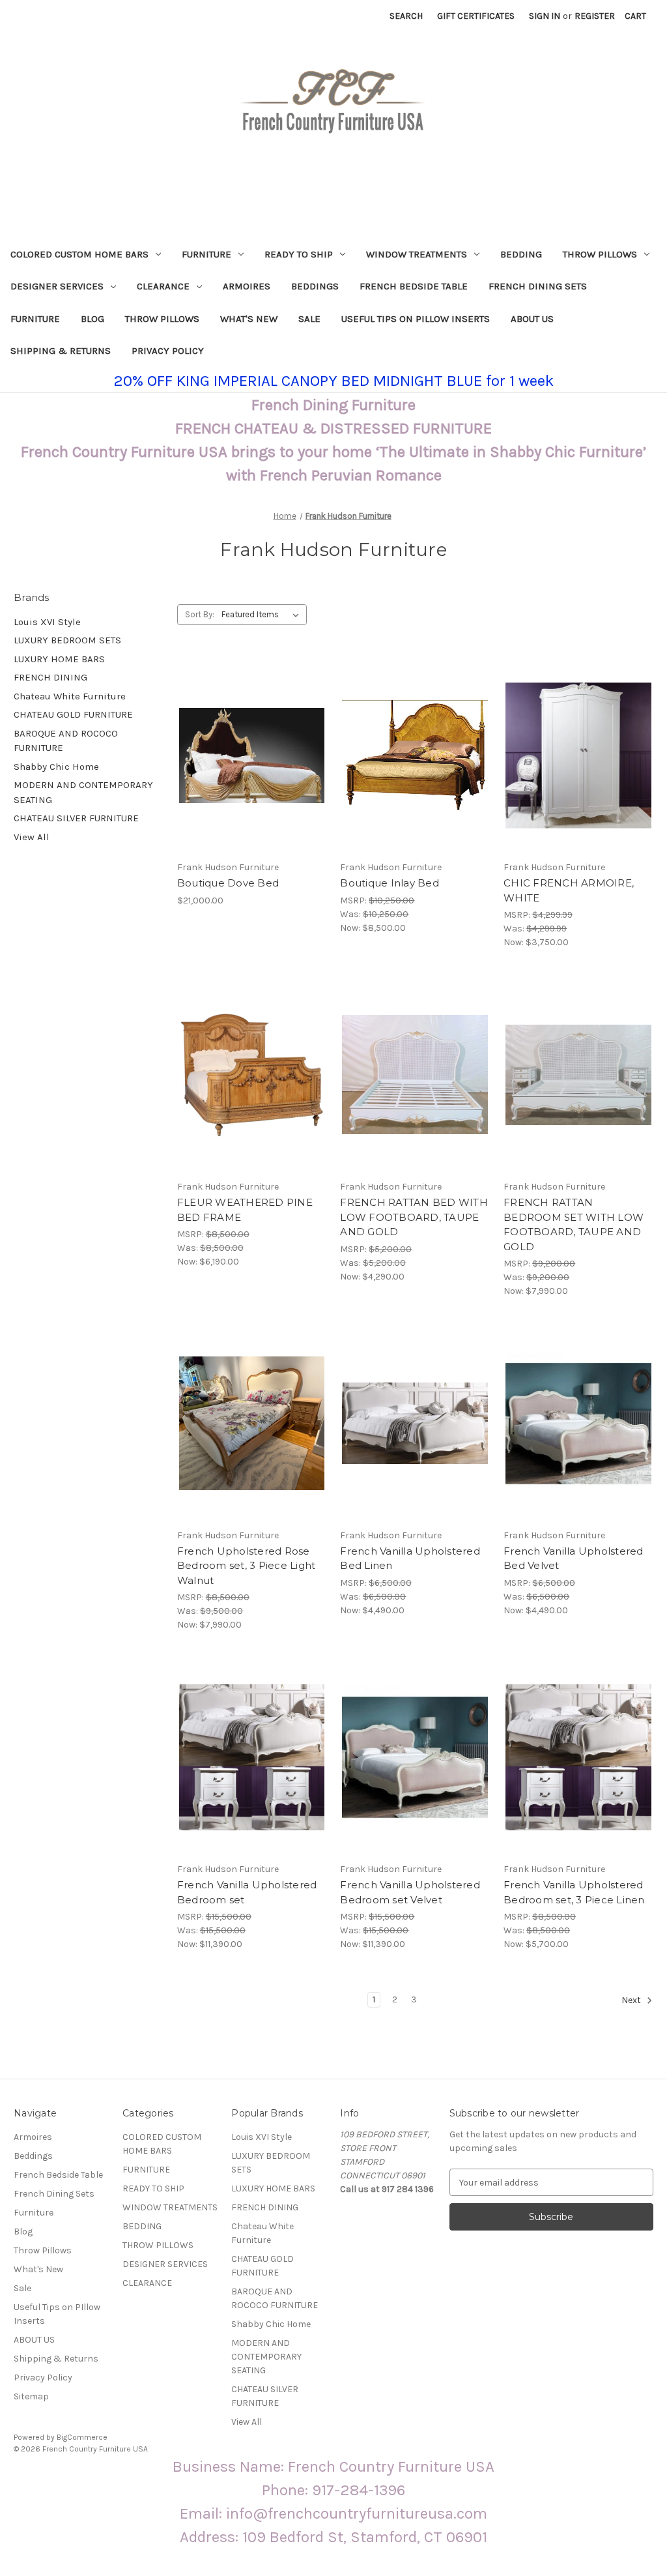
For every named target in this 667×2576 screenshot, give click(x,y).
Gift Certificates (476, 16)
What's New (249, 319)
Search (406, 16)
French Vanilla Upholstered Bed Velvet (574, 1559)
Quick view (241, 732)
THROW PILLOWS (600, 254)
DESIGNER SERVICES (57, 286)
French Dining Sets (538, 286)
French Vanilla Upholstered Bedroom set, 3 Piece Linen (574, 1892)
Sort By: (200, 614)
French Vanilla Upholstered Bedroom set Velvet (410, 1892)
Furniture (35, 319)
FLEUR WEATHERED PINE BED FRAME (245, 1210)
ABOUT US (532, 319)
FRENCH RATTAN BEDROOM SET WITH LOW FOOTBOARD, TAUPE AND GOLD (574, 1224)
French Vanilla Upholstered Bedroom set (247, 1892)
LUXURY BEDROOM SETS (67, 640)
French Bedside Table (414, 286)
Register (595, 16)
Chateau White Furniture (70, 696)
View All (32, 837)
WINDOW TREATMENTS (417, 254)
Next (632, 2001)
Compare (248, 755)
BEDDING (521, 254)
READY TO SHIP (299, 254)
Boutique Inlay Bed (390, 883)
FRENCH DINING (50, 677)
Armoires (247, 286)
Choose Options (252, 778)
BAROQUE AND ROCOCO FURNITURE (66, 741)
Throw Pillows (162, 319)
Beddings (315, 286)
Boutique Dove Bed (228, 883)
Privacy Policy (168, 351)
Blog (92, 319)
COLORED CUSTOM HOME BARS (79, 254)
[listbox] (263, 615)
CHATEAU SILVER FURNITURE (76, 818)
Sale (309, 319)
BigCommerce (82, 2437)
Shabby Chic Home (56, 767)
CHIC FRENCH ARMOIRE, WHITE (569, 890)
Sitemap (31, 2396)
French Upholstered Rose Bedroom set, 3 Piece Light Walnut (247, 1566)
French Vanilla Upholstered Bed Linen (410, 1559)
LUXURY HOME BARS (59, 659)
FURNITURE (206, 254)
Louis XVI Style (47, 622)
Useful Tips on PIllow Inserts (416, 319)
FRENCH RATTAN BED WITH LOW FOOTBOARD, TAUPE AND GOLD (414, 1217)
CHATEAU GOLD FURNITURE (73, 714)
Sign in (545, 16)
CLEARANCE (163, 286)
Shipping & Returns (61, 351)
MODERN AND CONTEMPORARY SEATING (83, 792)
